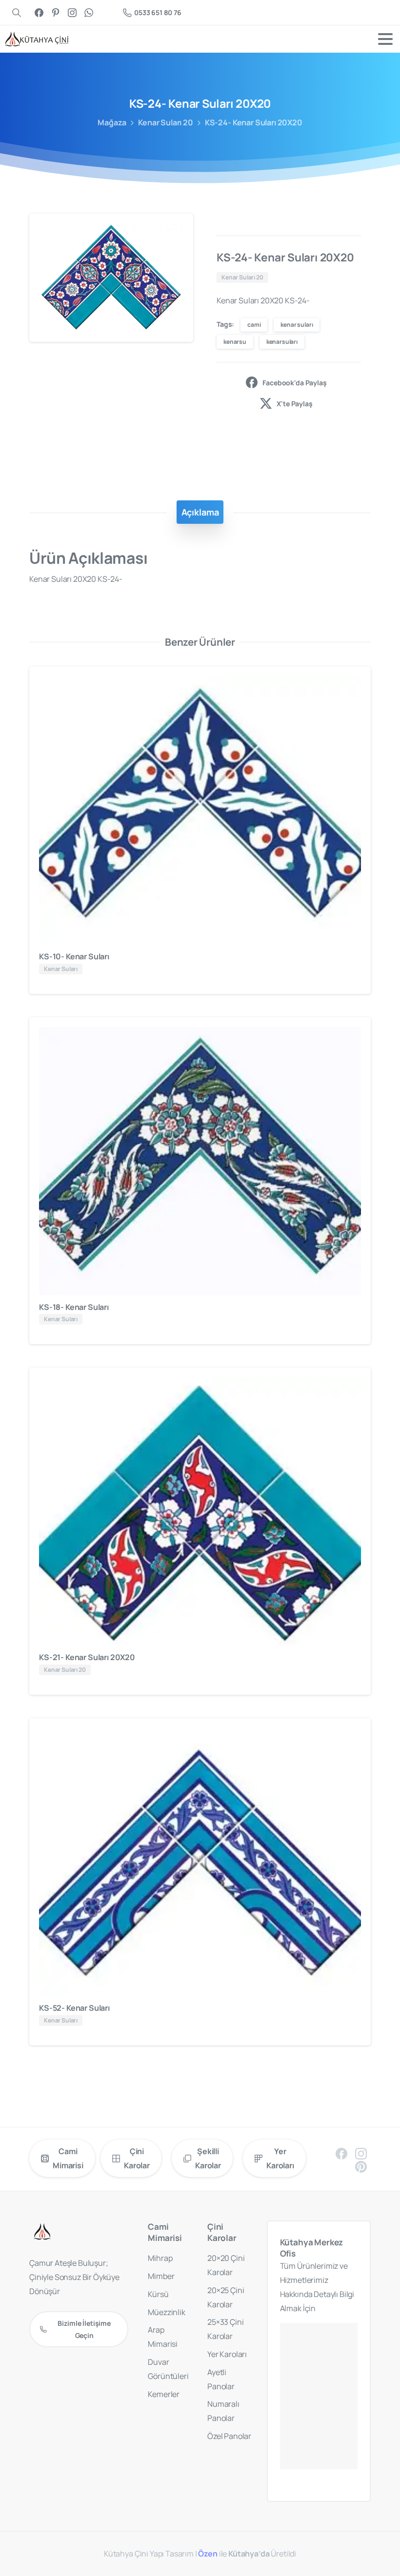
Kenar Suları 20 (166, 122)
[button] (177, 230)
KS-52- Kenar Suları (74, 2008)
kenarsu (235, 342)
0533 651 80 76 (158, 12)
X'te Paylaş (294, 404)
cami (254, 325)
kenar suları (297, 325)
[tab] (200, 512)
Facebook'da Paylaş (294, 383)
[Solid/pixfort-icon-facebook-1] (341, 2153)
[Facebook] (39, 12)
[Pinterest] (56, 12)
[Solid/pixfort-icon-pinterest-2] (361, 2166)
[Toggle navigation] (385, 39)
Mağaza (112, 122)
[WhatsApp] (89, 12)
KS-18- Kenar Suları (74, 1307)
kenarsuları (282, 342)
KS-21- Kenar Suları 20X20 (87, 1657)
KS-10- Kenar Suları (74, 956)
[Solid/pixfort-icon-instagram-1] (361, 2153)
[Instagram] (72, 12)
